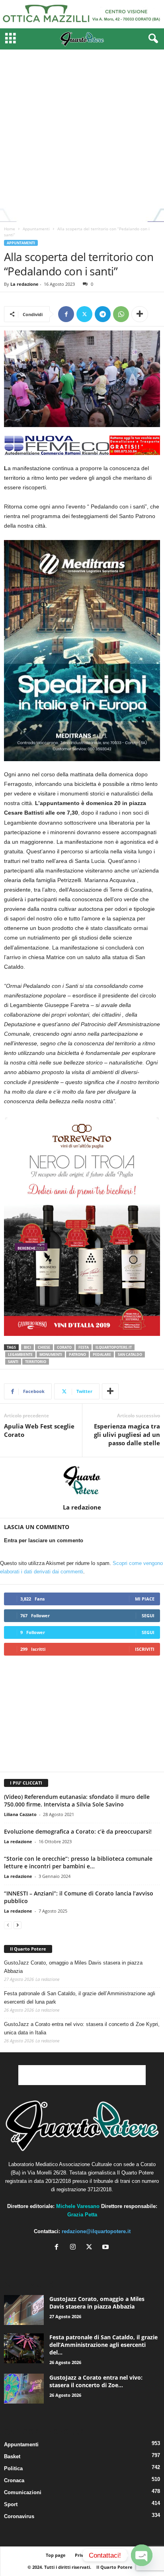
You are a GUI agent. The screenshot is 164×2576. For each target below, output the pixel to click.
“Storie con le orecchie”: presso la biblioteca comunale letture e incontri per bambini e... (78, 1862)
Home (10, 229)
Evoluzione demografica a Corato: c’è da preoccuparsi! (78, 1831)
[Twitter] (84, 314)
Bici (27, 1347)
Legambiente (20, 1354)
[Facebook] (66, 314)
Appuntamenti (36, 229)
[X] (91, 2248)
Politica (13, 2468)
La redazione (24, 284)
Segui (148, 1615)
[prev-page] (8, 1925)
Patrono (77, 1354)
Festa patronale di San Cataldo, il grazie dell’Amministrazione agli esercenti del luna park (80, 1998)
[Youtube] (106, 2248)
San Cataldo (130, 1354)
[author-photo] (82, 1480)
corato (64, 1347)
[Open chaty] (142, 2555)
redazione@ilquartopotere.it (96, 2231)
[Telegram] (103, 314)
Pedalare (102, 1354)
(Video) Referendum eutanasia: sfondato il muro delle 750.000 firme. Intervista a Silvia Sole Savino (77, 1800)
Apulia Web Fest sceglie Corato (39, 1430)
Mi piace (145, 1599)
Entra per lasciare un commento (44, 1540)
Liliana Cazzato (20, 1814)
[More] (140, 314)
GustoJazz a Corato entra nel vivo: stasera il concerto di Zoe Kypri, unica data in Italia (82, 2028)
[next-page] (18, 1925)
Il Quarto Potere (28, 1949)
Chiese (44, 1347)
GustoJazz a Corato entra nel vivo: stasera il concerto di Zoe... (96, 2381)
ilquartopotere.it (114, 1347)
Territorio (36, 1362)
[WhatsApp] (121, 314)
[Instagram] (75, 2248)
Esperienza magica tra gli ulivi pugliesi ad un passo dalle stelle (127, 1434)
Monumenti (51, 1354)
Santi (13, 1362)
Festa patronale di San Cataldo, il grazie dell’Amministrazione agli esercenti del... (103, 2345)
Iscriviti (145, 1649)
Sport (11, 2504)
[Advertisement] (82, 136)
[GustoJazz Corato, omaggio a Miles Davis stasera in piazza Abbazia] (24, 2310)
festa (84, 1347)
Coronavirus (19, 2516)
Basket (12, 2456)
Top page (56, 2555)
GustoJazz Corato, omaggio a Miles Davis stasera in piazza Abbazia (73, 1967)
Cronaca (14, 2480)
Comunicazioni (23, 2492)
